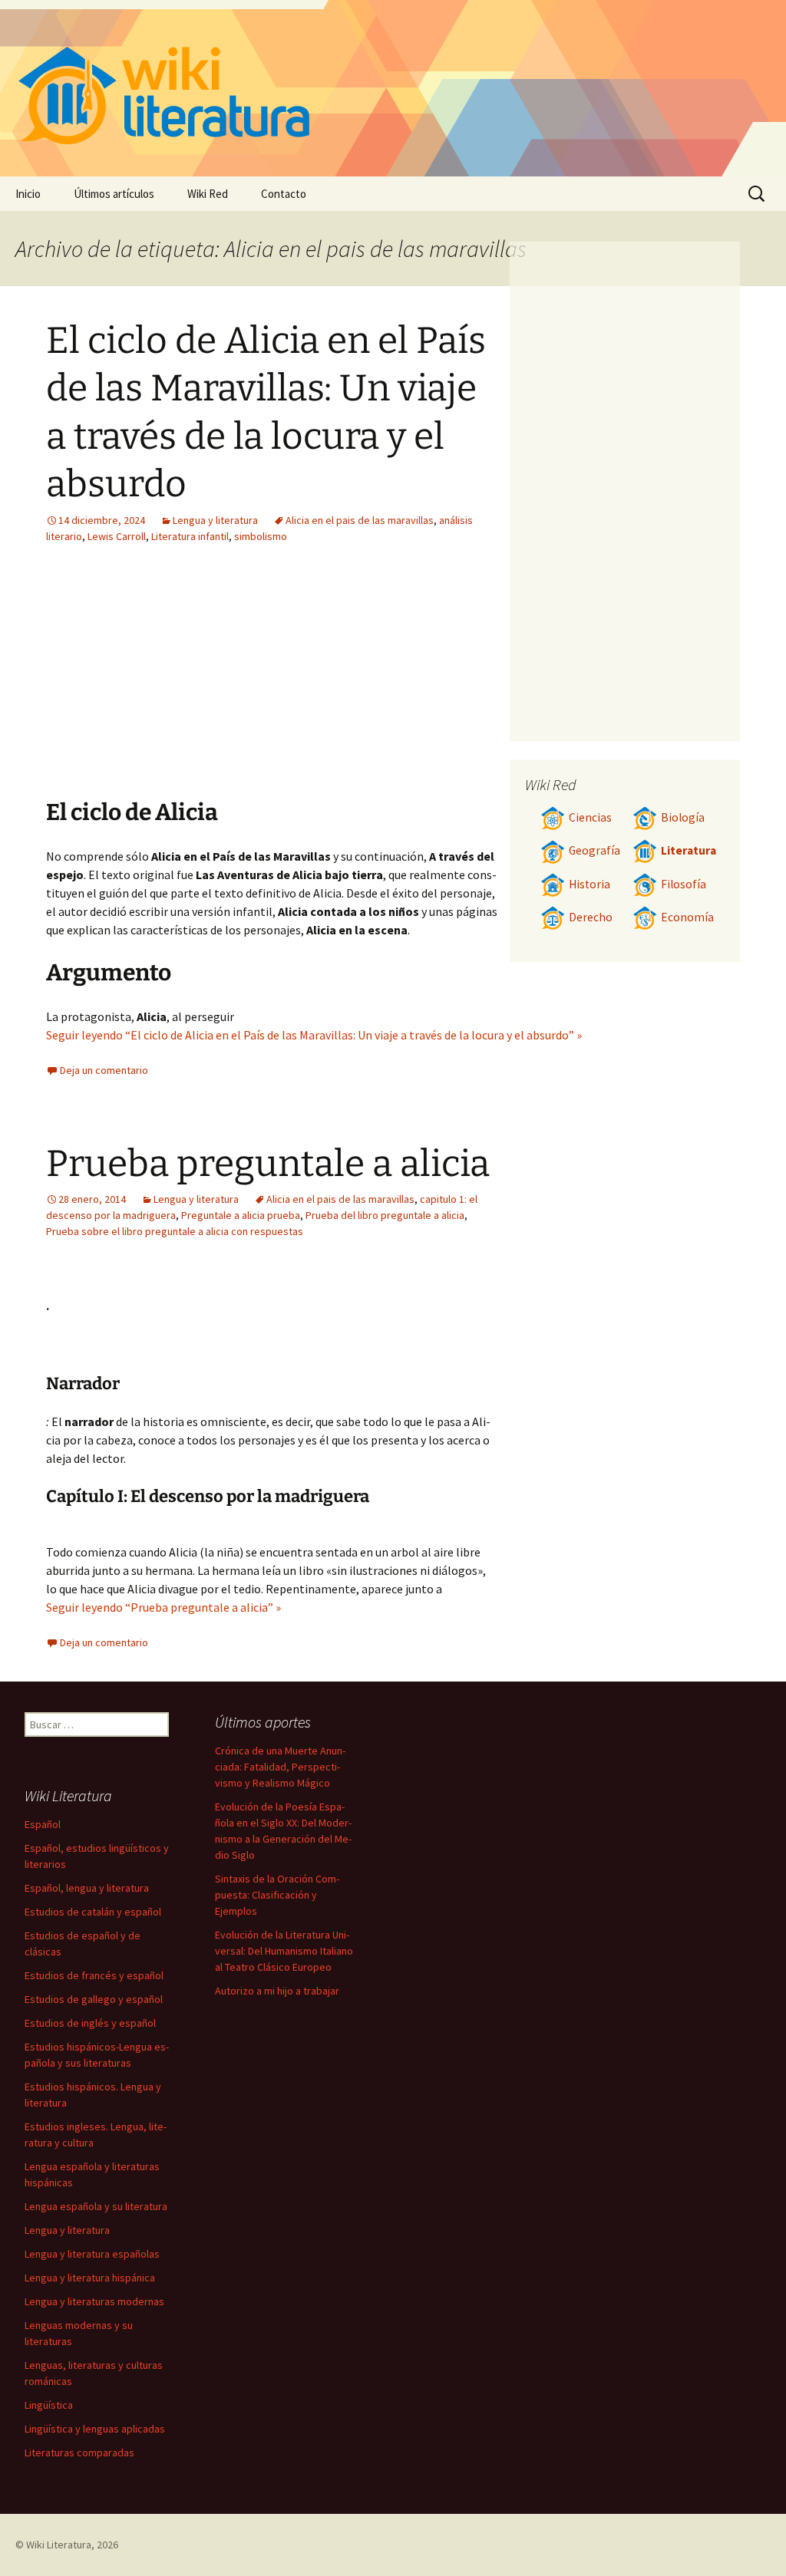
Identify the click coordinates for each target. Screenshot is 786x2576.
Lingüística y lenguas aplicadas (95, 2429)
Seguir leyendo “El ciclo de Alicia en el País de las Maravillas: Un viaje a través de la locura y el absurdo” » (314, 1035)
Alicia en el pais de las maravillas (360, 520)
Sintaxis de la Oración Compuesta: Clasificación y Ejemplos (277, 1895)
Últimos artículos (114, 194)
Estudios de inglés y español (90, 2023)
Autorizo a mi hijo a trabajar (277, 1991)
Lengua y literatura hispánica (90, 2278)
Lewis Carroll (117, 536)
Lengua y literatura (215, 520)
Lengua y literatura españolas (92, 2254)
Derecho (591, 917)
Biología (683, 817)
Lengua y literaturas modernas (94, 2301)
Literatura (689, 850)
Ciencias (590, 817)
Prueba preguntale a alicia (268, 1164)
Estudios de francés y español (94, 1975)
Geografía (594, 850)
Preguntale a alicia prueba (241, 1215)
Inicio (28, 194)
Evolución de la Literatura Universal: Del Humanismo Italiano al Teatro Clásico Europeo (284, 1951)
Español (43, 1824)
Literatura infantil (190, 536)
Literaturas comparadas (79, 2452)
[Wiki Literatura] (393, 88)
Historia (589, 884)
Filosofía (684, 884)
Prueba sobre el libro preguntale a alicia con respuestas (175, 1231)
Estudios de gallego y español (94, 1999)
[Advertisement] (183, 683)
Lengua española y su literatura (96, 2206)
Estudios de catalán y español (93, 1912)
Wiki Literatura (59, 2545)
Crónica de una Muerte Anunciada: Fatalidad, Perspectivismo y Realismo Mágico (280, 1767)
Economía (687, 917)
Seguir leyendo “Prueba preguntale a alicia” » (163, 1607)
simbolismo (261, 536)
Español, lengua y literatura (87, 1888)
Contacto (284, 194)
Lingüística (49, 2405)
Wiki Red (208, 194)
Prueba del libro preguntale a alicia (385, 1215)
